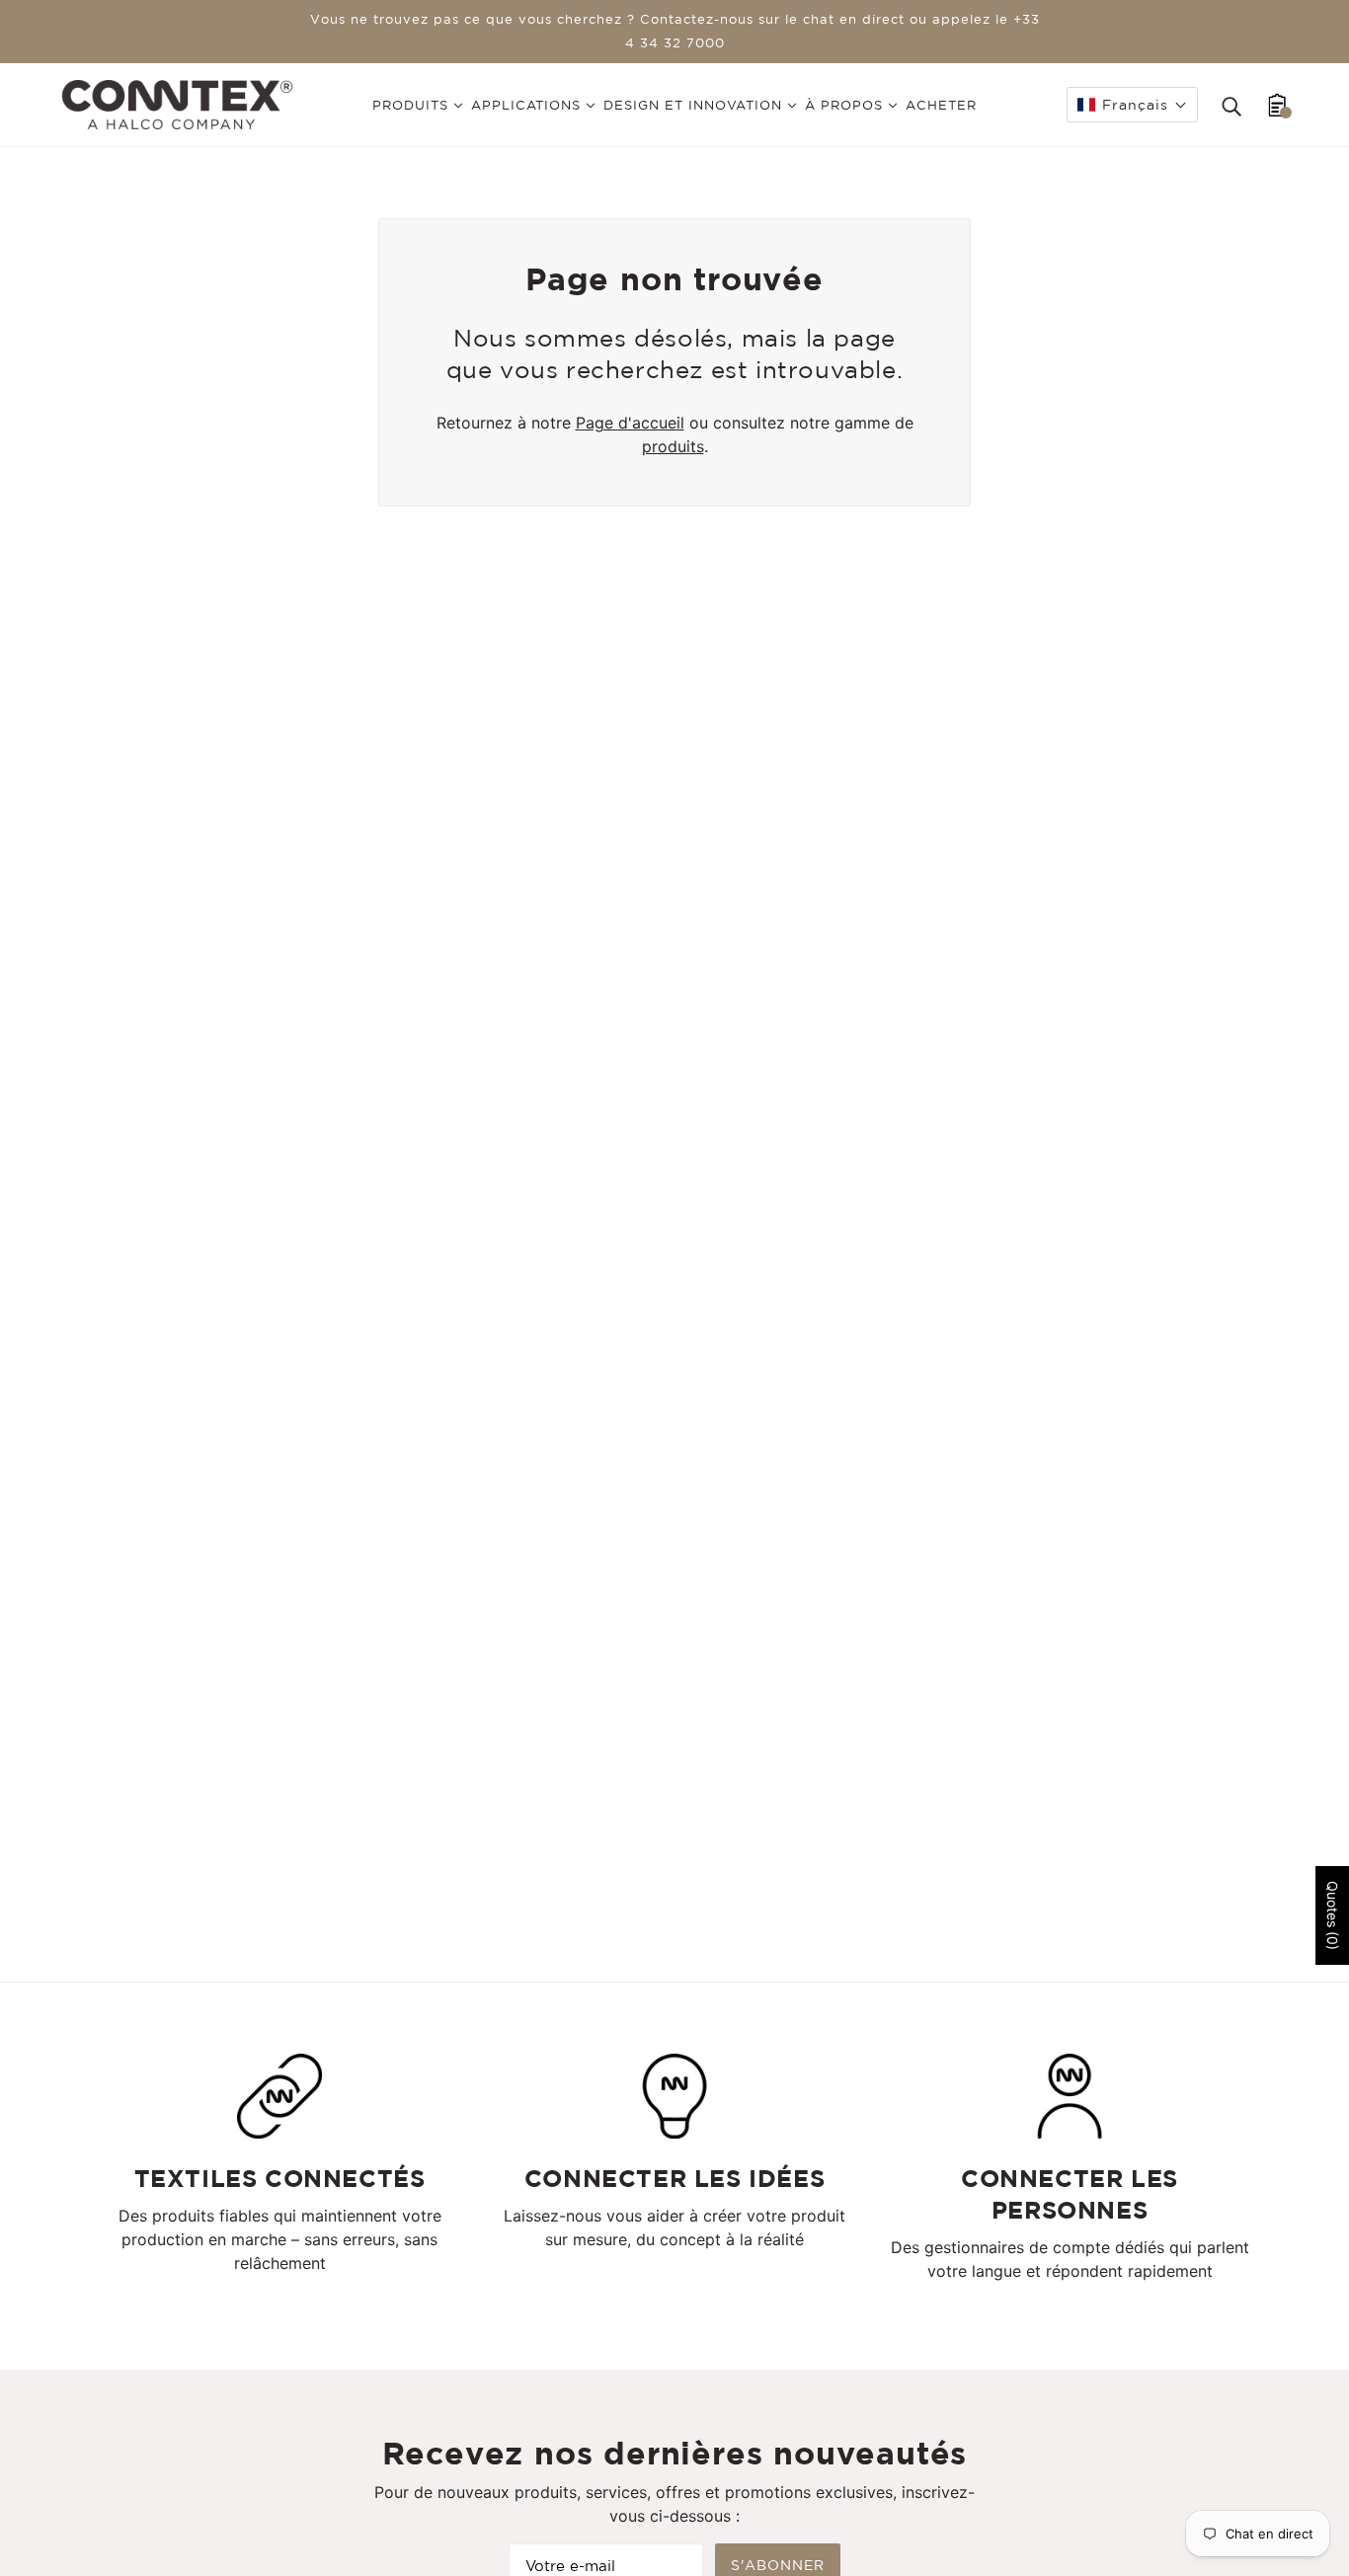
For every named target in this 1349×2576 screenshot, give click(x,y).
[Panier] (1277, 105)
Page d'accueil (630, 423)
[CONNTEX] (177, 103)
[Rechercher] (1231, 105)
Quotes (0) (1333, 1915)
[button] (1132, 105)
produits (673, 446)
